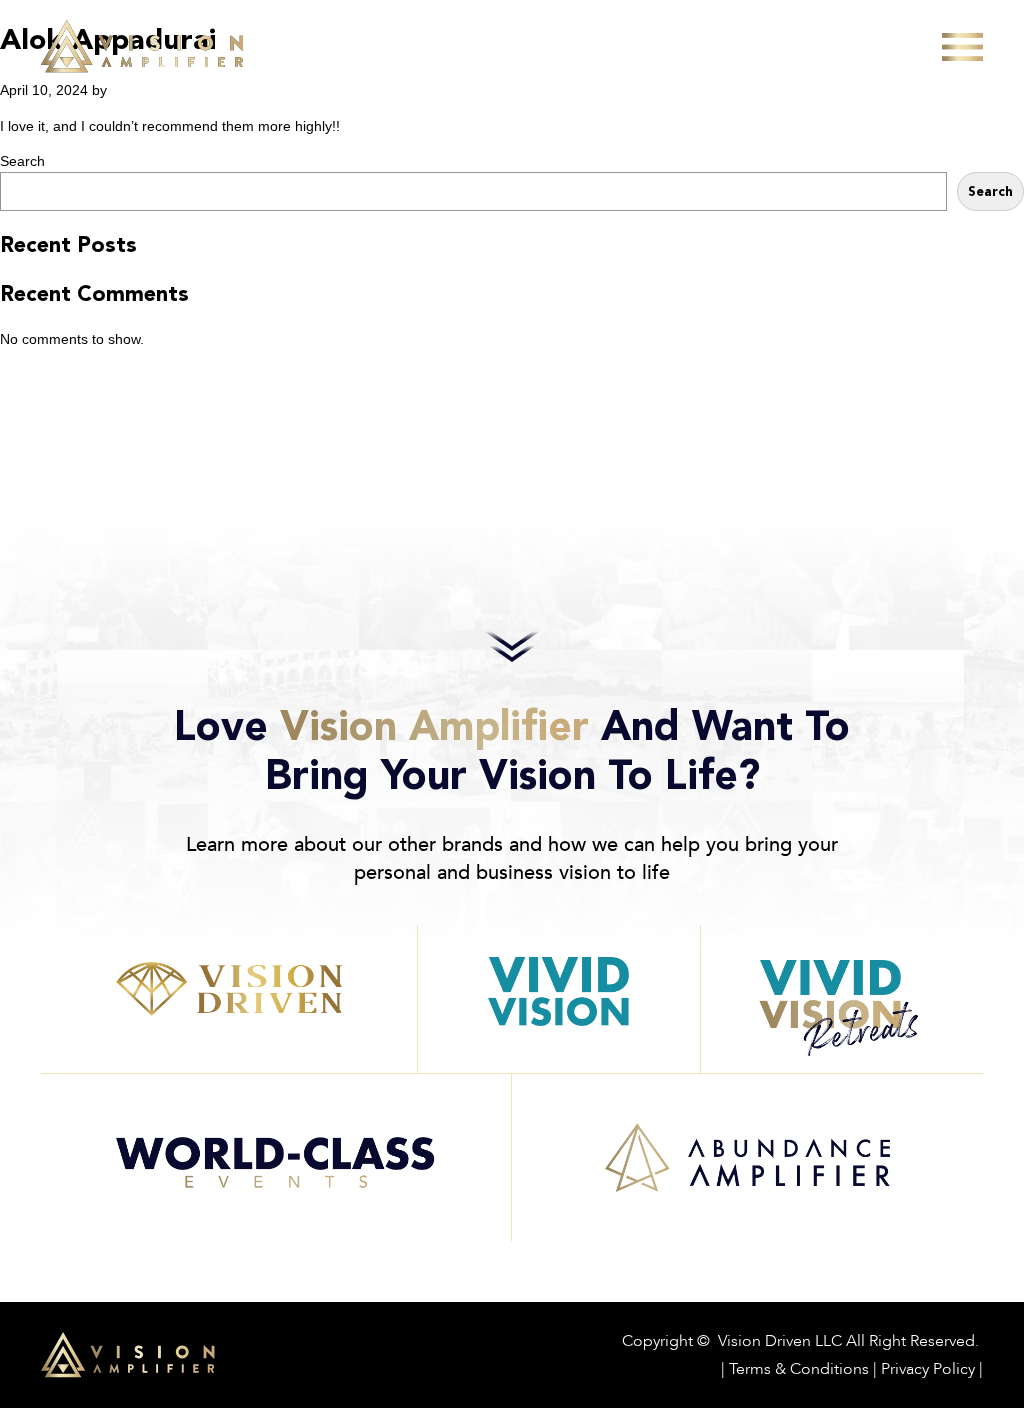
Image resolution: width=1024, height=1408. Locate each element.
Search (22, 161)
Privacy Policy (928, 1368)
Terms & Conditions (799, 1368)
